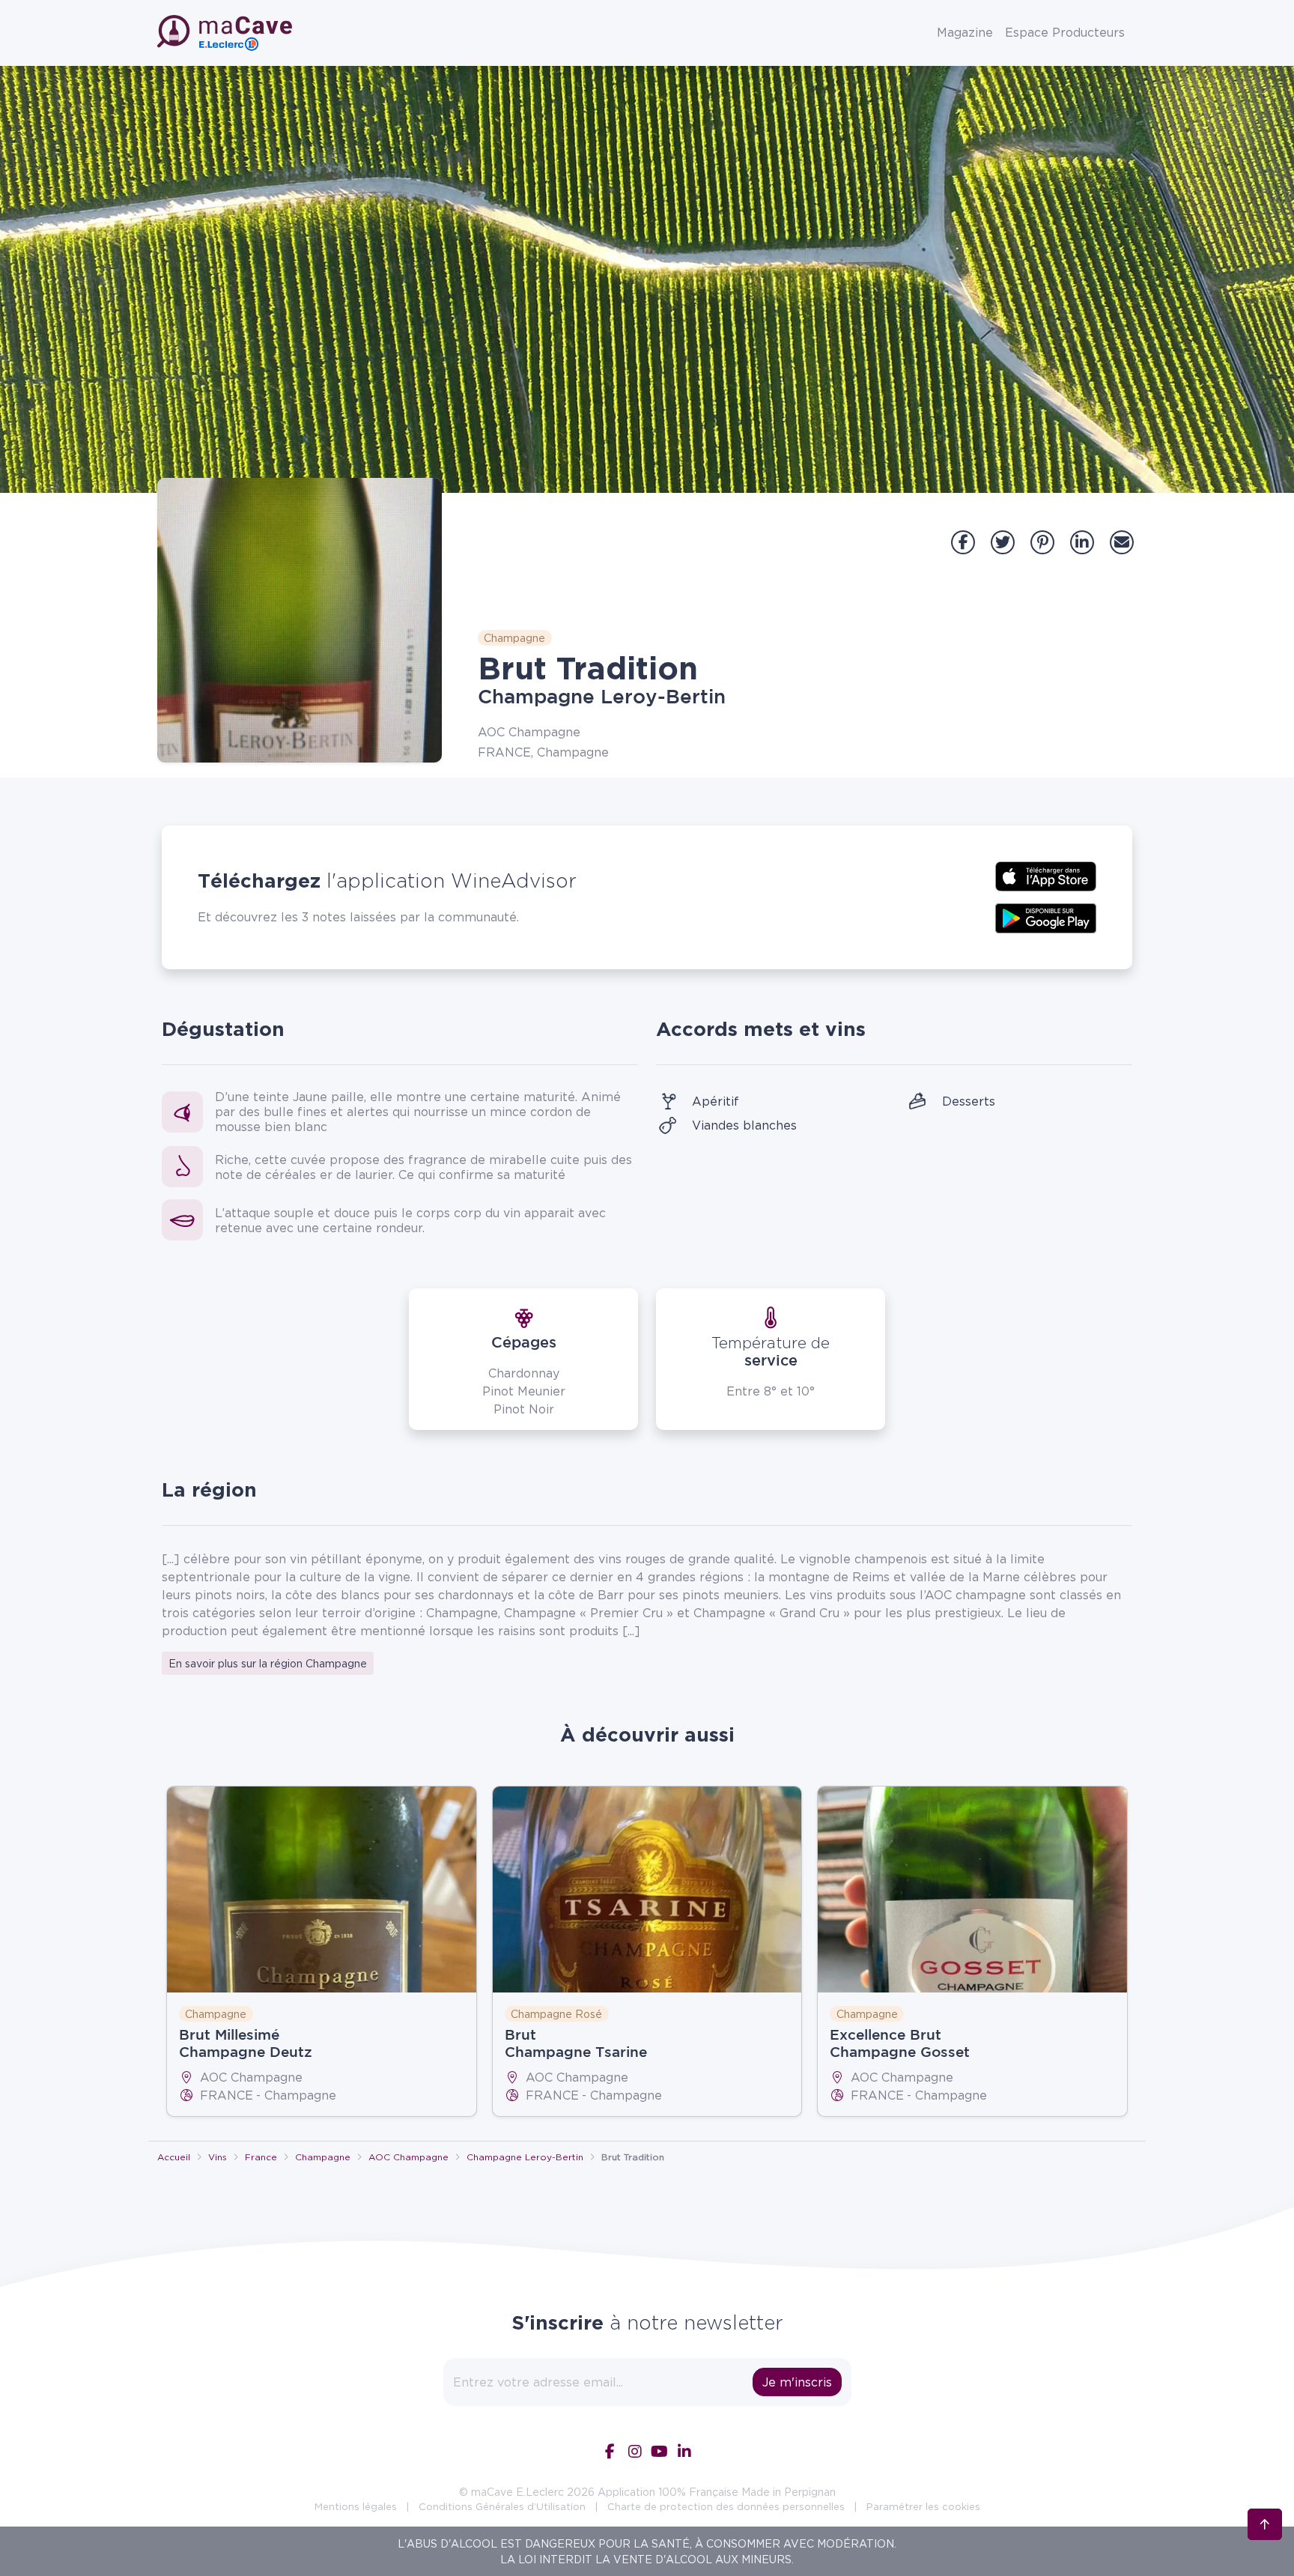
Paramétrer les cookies (923, 2506)
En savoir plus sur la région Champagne (268, 1663)
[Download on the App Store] (1046, 875)
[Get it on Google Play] (1046, 917)
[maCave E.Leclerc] (226, 33)
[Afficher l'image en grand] (300, 620)
